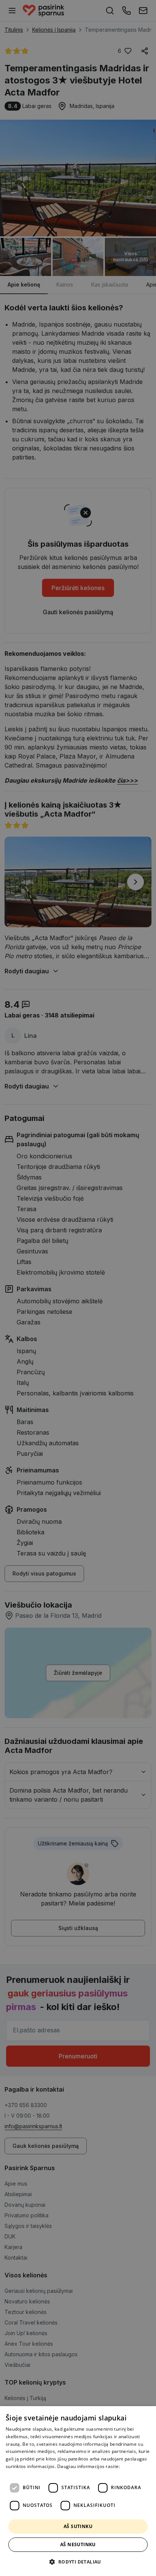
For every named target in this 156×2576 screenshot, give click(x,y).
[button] (78, 2562)
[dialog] (78, 2491)
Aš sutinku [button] (78, 2526)
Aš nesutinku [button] (78, 2544)
